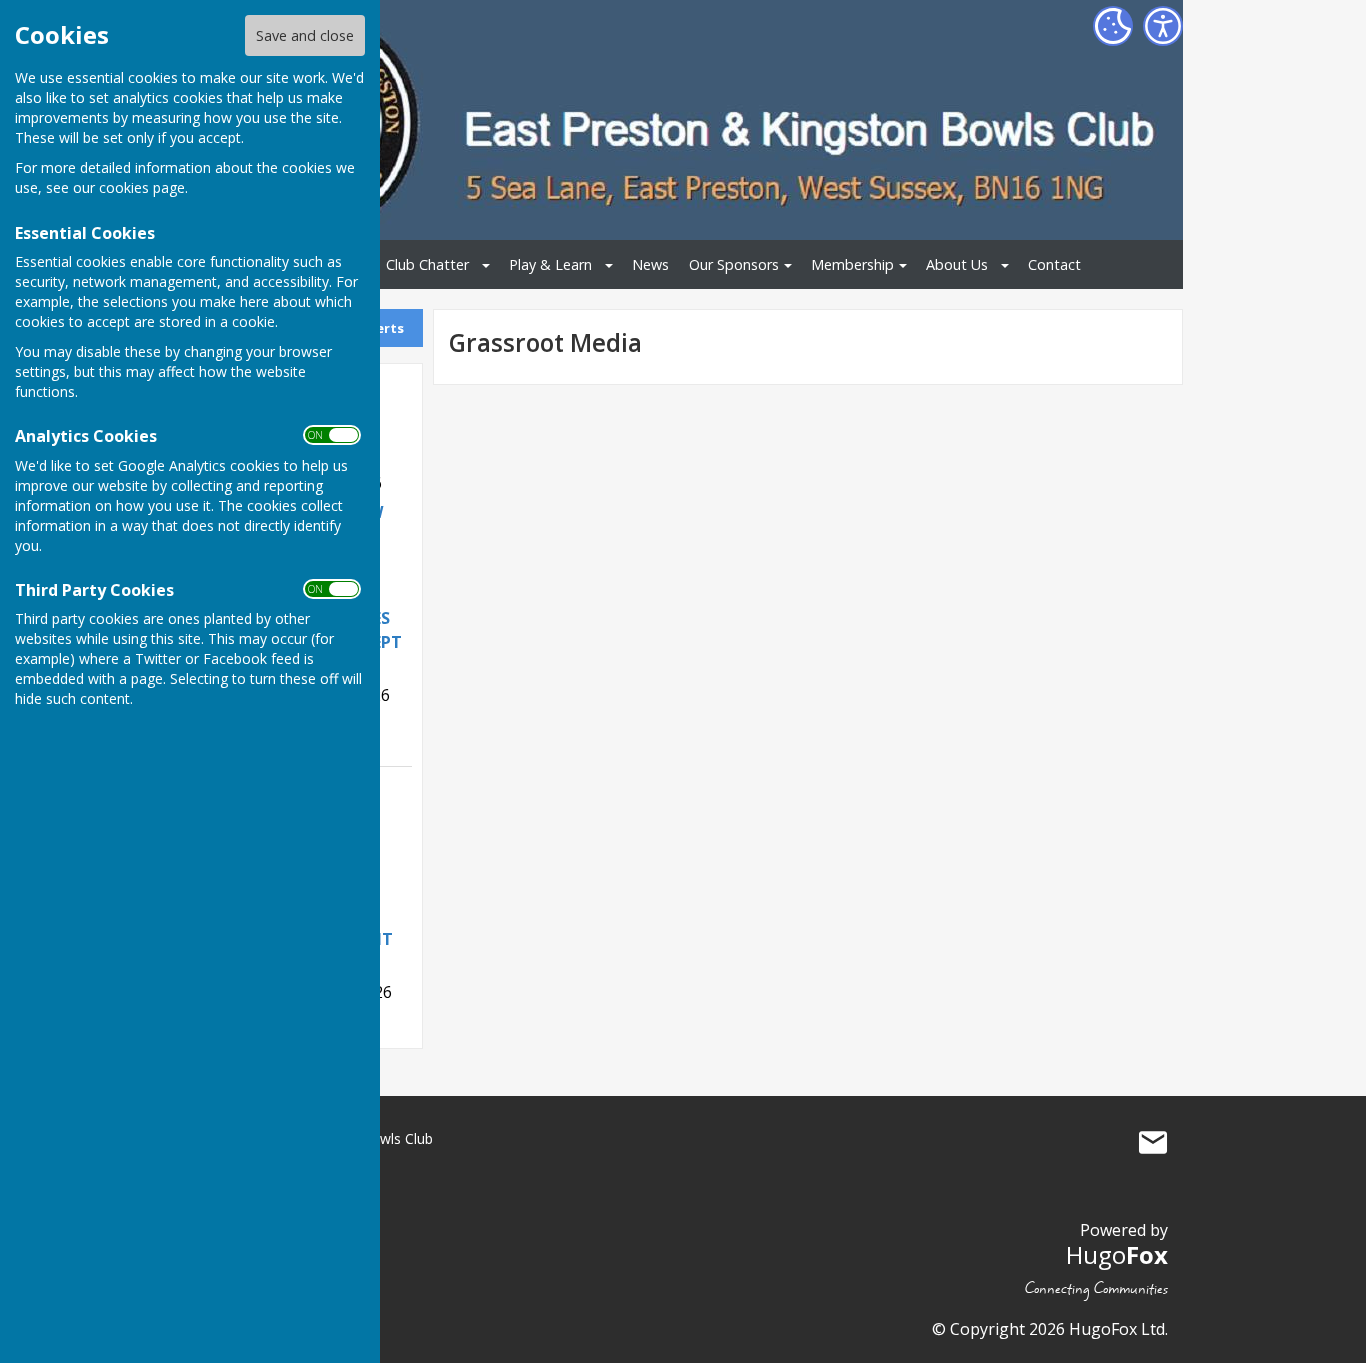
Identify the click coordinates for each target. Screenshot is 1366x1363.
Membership (852, 264)
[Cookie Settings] (1113, 26)
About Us (957, 264)
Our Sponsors (734, 264)
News (650, 264)
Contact (1054, 264)
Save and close (305, 35)
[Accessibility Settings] (1163, 26)
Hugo (1117, 1254)
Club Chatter (427, 264)
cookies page (142, 187)
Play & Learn (550, 264)
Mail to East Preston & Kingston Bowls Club (1153, 1143)
